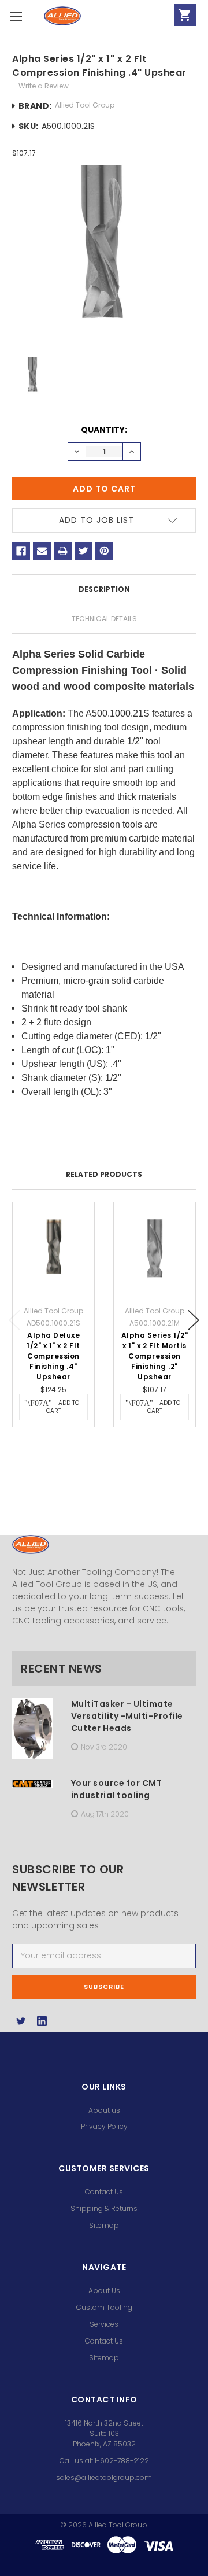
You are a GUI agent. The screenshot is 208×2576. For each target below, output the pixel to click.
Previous (14, 1320)
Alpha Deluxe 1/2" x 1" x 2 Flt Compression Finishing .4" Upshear (53, 1356)
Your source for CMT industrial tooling (117, 1789)
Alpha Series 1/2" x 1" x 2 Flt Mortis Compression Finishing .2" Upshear (155, 1356)
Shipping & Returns (104, 2208)
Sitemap (104, 2225)
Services (104, 2324)
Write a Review (44, 86)
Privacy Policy (104, 2126)
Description (104, 589)
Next (194, 1320)
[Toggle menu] (16, 16)
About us (104, 2110)
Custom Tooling (104, 2307)
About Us (104, 2291)
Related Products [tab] (104, 1174)
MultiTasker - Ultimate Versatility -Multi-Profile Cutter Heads (127, 1716)
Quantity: (104, 430)
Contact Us (104, 2192)
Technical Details (104, 619)
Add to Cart (63, 1407)
